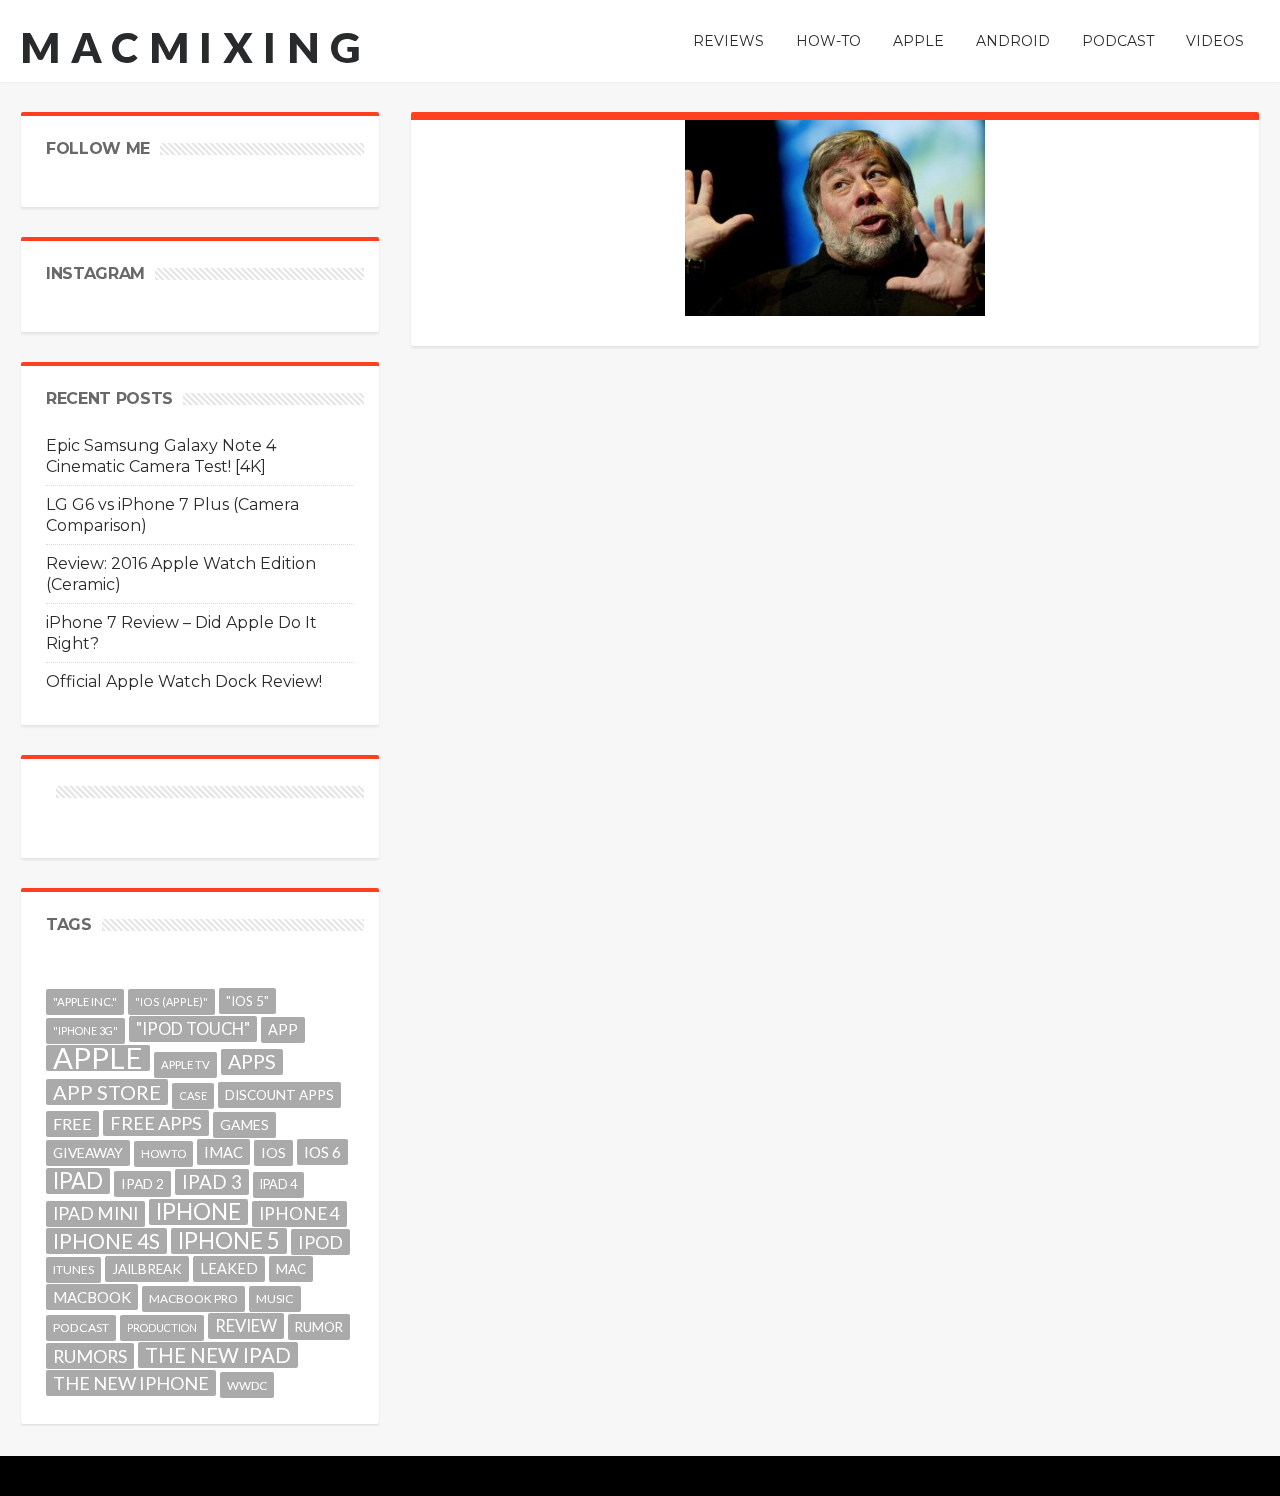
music (275, 1298)
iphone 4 (299, 1213)
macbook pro (193, 1298)
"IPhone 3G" (85, 1030)
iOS (273, 1152)
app (283, 1029)
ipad (78, 1181)
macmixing (196, 47)
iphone (198, 1212)
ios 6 (322, 1152)
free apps (156, 1123)
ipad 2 (142, 1183)
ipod (320, 1242)
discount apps (279, 1095)
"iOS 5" (247, 1001)
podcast (81, 1327)
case (193, 1095)
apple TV (185, 1064)
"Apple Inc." (85, 1001)
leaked (229, 1268)
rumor (319, 1327)
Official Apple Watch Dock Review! (184, 681)
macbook (92, 1297)
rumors (90, 1356)
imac (223, 1152)
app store (107, 1092)
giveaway (88, 1152)
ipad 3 (212, 1181)
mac (291, 1269)
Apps (252, 1061)
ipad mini (95, 1213)
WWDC (247, 1385)
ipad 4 (278, 1184)
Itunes (73, 1269)
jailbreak (147, 1269)
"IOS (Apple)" (171, 1001)
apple (98, 1058)
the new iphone (131, 1383)
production (162, 1327)
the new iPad (218, 1355)
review (246, 1325)
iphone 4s (106, 1240)
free (72, 1123)
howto (163, 1153)
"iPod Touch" (193, 1029)
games (244, 1124)
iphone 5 (229, 1241)
